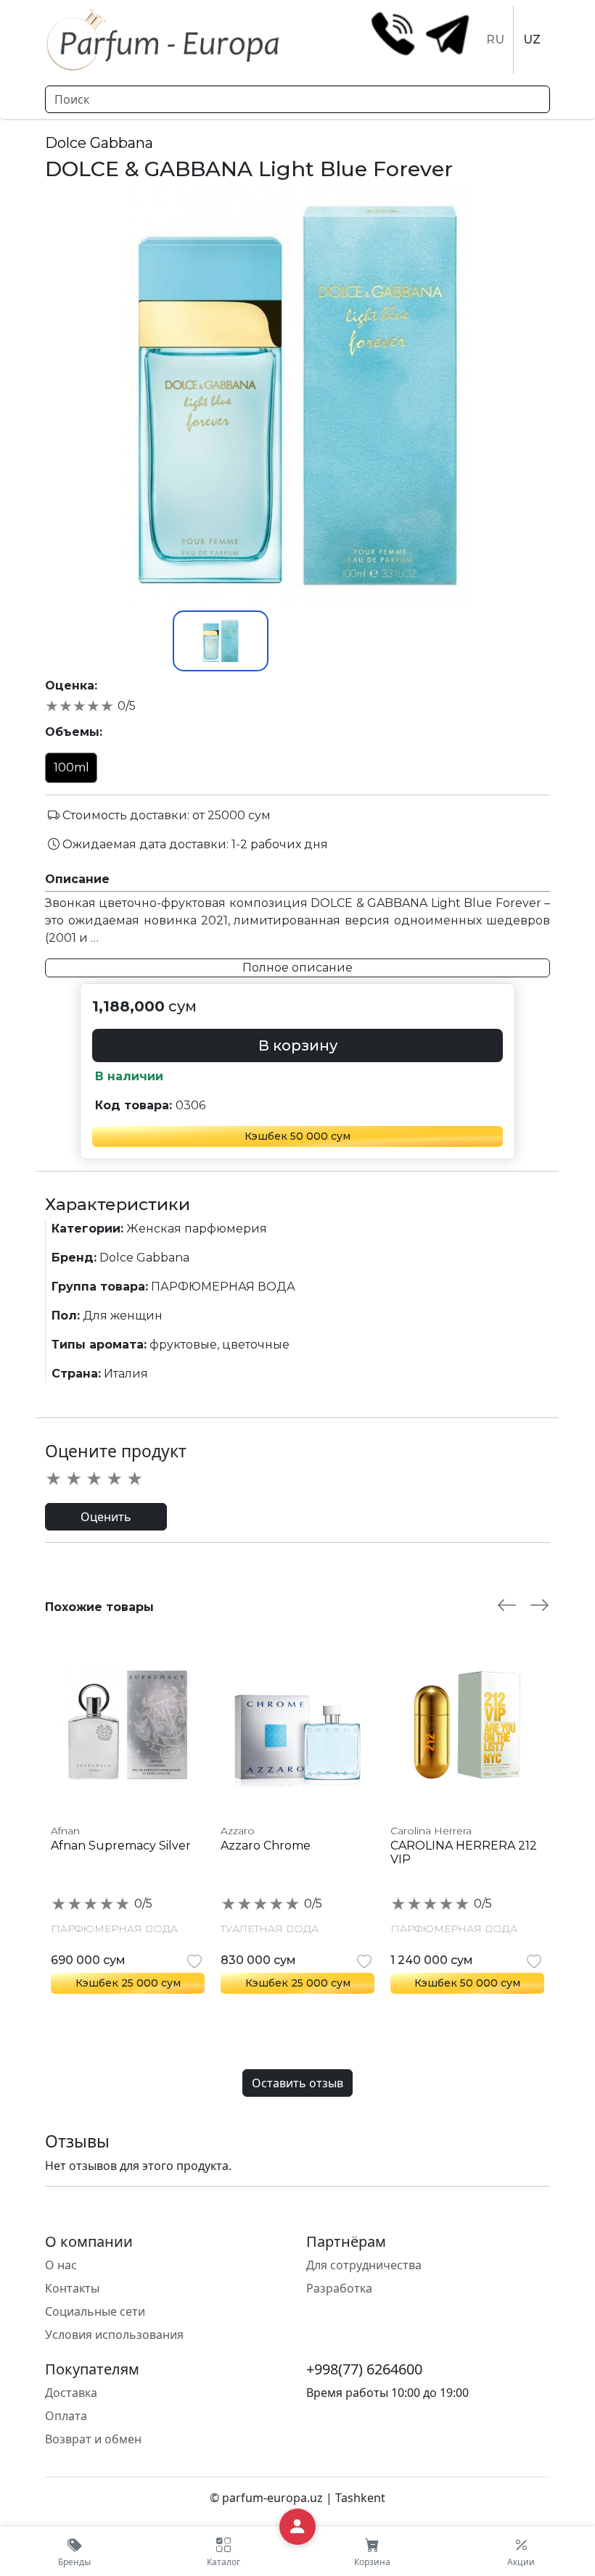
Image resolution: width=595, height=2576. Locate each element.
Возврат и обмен (93, 2439)
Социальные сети (95, 2311)
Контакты (72, 2288)
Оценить (106, 1517)
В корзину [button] (298, 1045)
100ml (71, 767)
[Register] (297, 2527)
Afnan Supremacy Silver (121, 1846)
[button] (223, 2551)
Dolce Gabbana (99, 143)
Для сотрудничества (364, 2265)
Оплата (66, 2416)
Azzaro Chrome (266, 1846)
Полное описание (297, 968)
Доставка (71, 2393)
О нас (61, 2265)
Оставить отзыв (297, 2083)
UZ (532, 40)
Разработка (339, 2288)
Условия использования (114, 2335)
